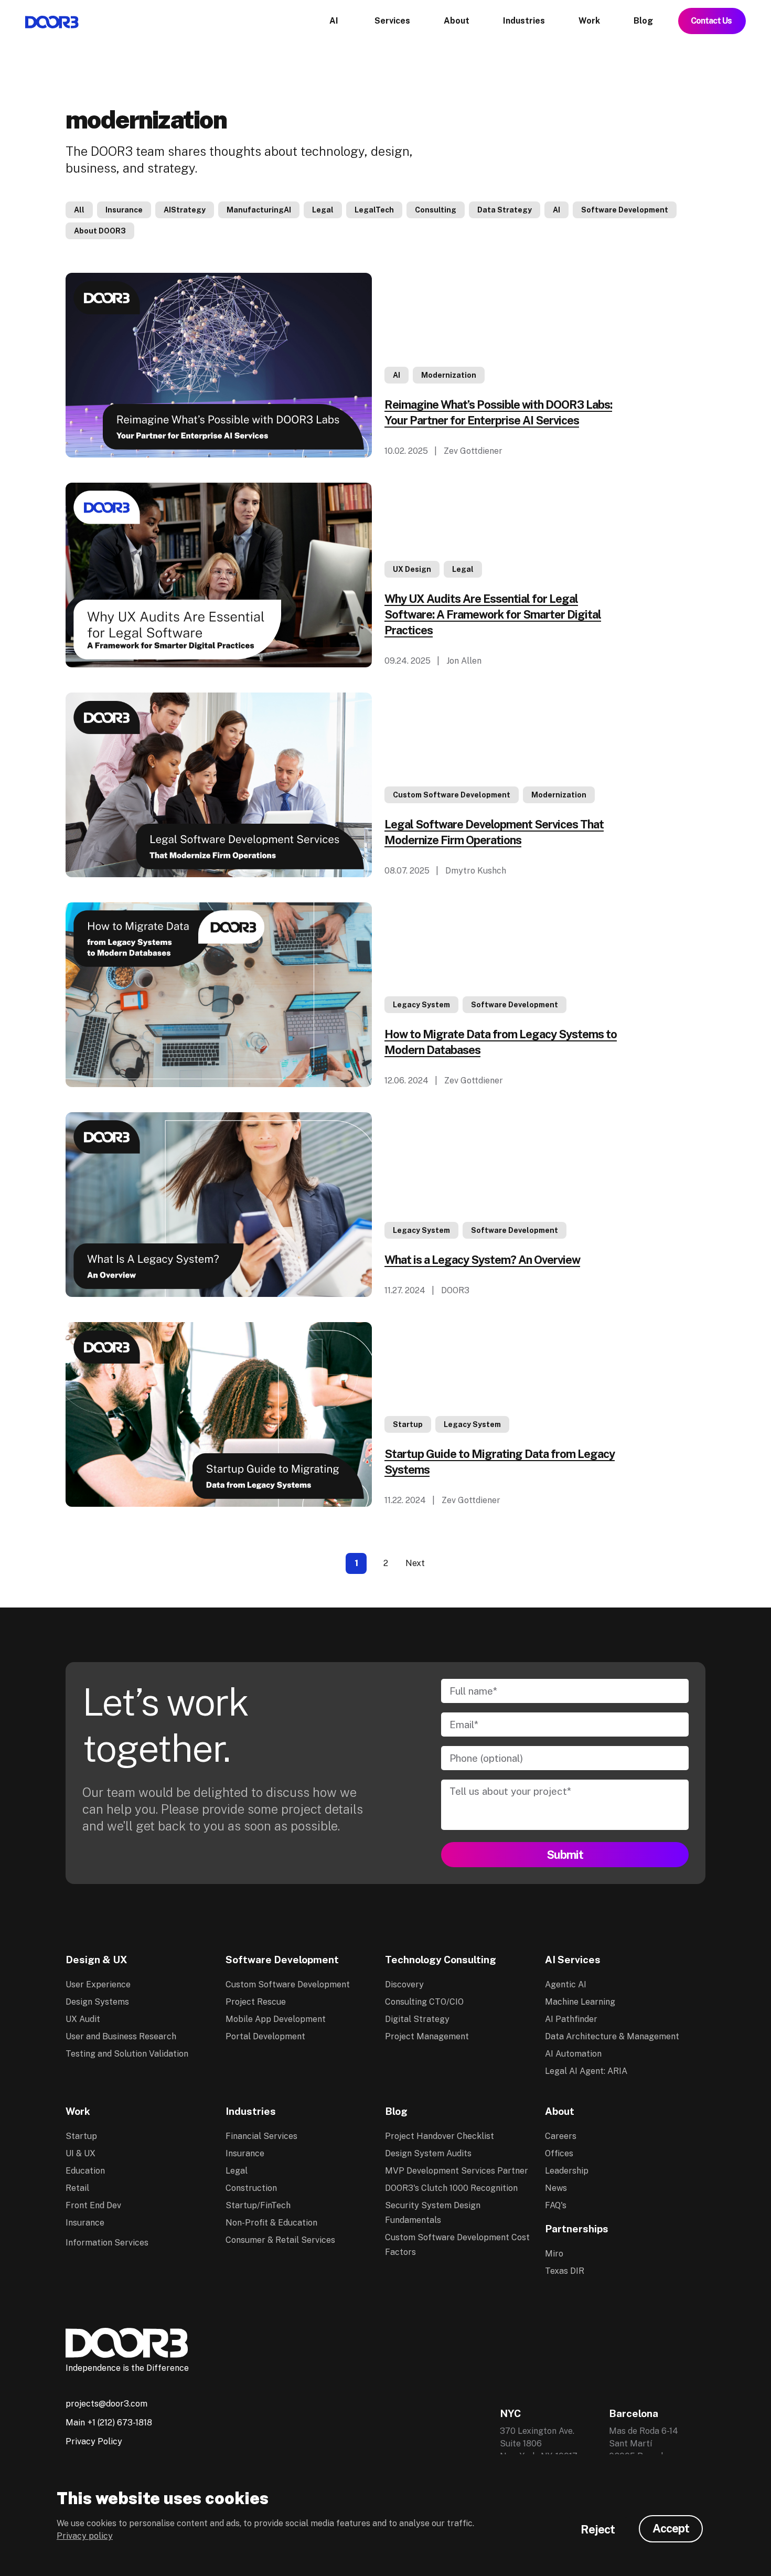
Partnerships (577, 2229)
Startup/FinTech (258, 2205)
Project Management (427, 2036)
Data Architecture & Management (612, 2036)
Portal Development (265, 2036)
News (556, 2188)
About (560, 2111)
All (79, 210)
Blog (396, 2111)
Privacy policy (85, 2536)
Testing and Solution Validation (127, 2054)
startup (408, 1424)
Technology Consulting (441, 1960)
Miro (554, 2254)
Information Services (107, 2243)
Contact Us (712, 21)
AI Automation (573, 2054)
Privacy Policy (94, 2441)
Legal (323, 210)
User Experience (98, 1984)
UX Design (412, 569)
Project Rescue (256, 2002)
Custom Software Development (452, 795)
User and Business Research (121, 2036)
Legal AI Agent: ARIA (586, 2071)
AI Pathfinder (571, 2019)
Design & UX (97, 1960)
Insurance (124, 210)
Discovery (404, 1984)
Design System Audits (428, 2153)
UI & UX (81, 2153)
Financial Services (261, 2136)
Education (85, 2171)
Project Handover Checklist (440, 2136)
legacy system (421, 1005)
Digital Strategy (417, 2019)
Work (78, 2111)
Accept (671, 2528)
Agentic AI (566, 1984)
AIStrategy (185, 210)
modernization (449, 375)
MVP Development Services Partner (457, 2171)
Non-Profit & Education (271, 2223)
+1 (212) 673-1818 (120, 2423)
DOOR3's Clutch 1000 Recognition (451, 2188)
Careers (561, 2136)
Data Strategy (505, 210)
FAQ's (556, 2205)
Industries (251, 2111)
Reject (598, 2529)
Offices (559, 2153)
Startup (81, 2136)
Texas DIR (565, 2271)
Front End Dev (93, 2205)
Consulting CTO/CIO (424, 2002)
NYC (510, 2413)
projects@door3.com (106, 2404)
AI (556, 210)
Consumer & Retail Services (280, 2240)
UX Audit (83, 2019)
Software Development (625, 210)
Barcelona (634, 2413)
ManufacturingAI (259, 210)
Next (415, 1563)
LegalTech (374, 210)
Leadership (567, 2171)
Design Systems (97, 2002)
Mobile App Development (276, 2019)
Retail (77, 2188)
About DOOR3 (100, 231)
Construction (251, 2188)
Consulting (436, 210)
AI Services (573, 1960)
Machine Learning (580, 2002)
